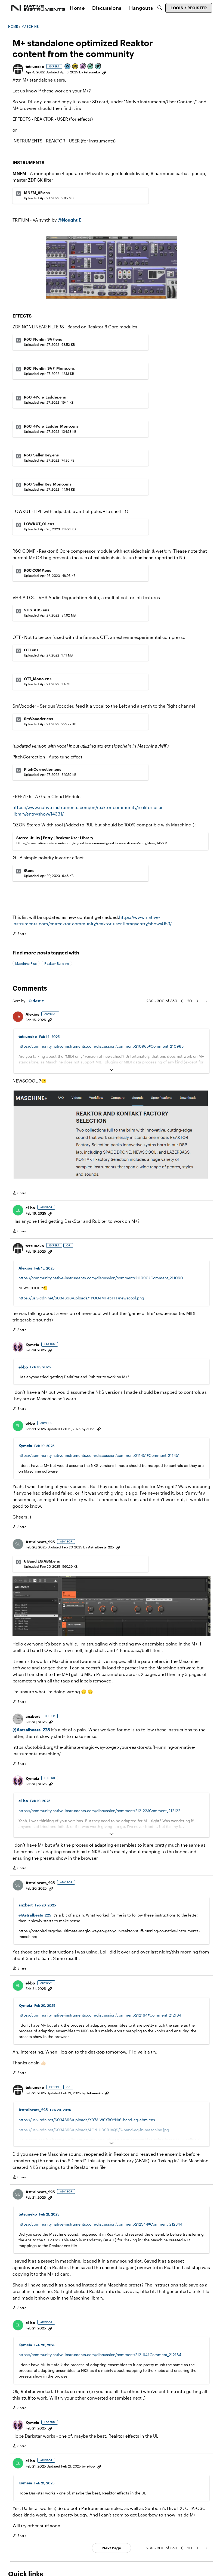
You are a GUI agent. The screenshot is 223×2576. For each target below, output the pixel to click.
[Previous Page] (182, 1001)
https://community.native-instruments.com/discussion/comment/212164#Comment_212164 (100, 2015)
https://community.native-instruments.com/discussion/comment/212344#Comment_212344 (100, 2224)
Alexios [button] (32, 1014)
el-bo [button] (30, 1208)
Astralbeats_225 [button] (40, 1542)
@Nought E (69, 220)
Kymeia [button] (32, 1345)
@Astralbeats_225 (31, 1730)
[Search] (160, 8)
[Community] (38, 8)
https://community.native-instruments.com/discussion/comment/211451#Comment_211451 (99, 1455)
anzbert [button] (33, 1716)
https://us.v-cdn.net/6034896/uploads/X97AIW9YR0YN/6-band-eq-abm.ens (87, 2120)
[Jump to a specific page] (206, 1001)
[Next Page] (197, 1001)
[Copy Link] (104, 72)
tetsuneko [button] (35, 66)
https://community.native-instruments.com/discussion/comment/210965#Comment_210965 (101, 1046)
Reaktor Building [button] (57, 963)
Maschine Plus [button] (26, 963)
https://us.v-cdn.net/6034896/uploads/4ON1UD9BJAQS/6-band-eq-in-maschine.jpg (94, 2130)
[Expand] (112, 1070)
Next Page (112, 2548)
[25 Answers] (91, 67)
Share (19, 934)
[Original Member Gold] (75, 67)
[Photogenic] (68, 67)
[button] (18, 69)
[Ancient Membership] (83, 67)
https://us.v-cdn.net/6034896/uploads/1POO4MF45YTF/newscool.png (81, 1298)
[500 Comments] (98, 67)
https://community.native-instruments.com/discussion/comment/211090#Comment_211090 (101, 1278)
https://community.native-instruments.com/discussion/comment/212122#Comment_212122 (99, 1811)
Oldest (35, 1001)
